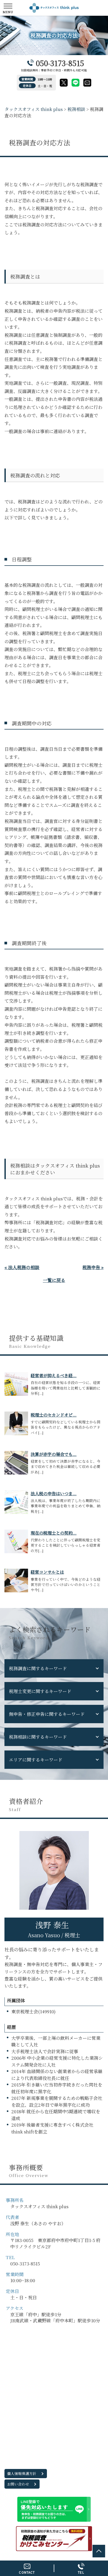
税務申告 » (93, 1267)
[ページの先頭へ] (99, 2551)
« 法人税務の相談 (22, 1267)
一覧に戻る (54, 1280)
